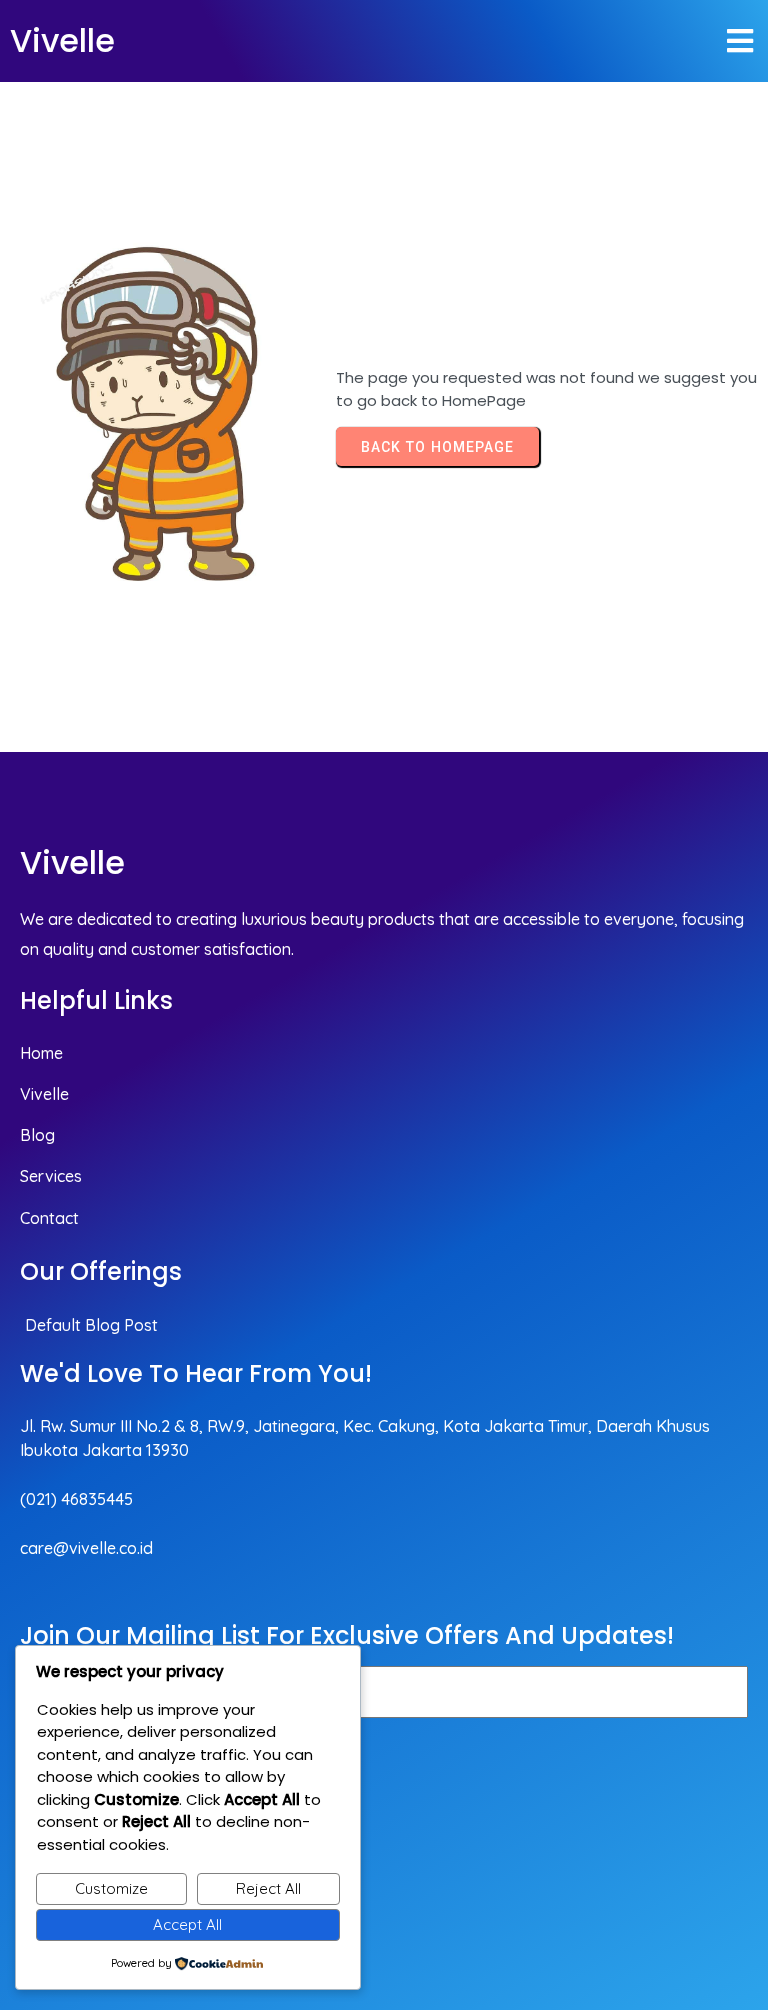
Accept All (187, 1924)
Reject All (268, 1888)
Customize (111, 1888)
